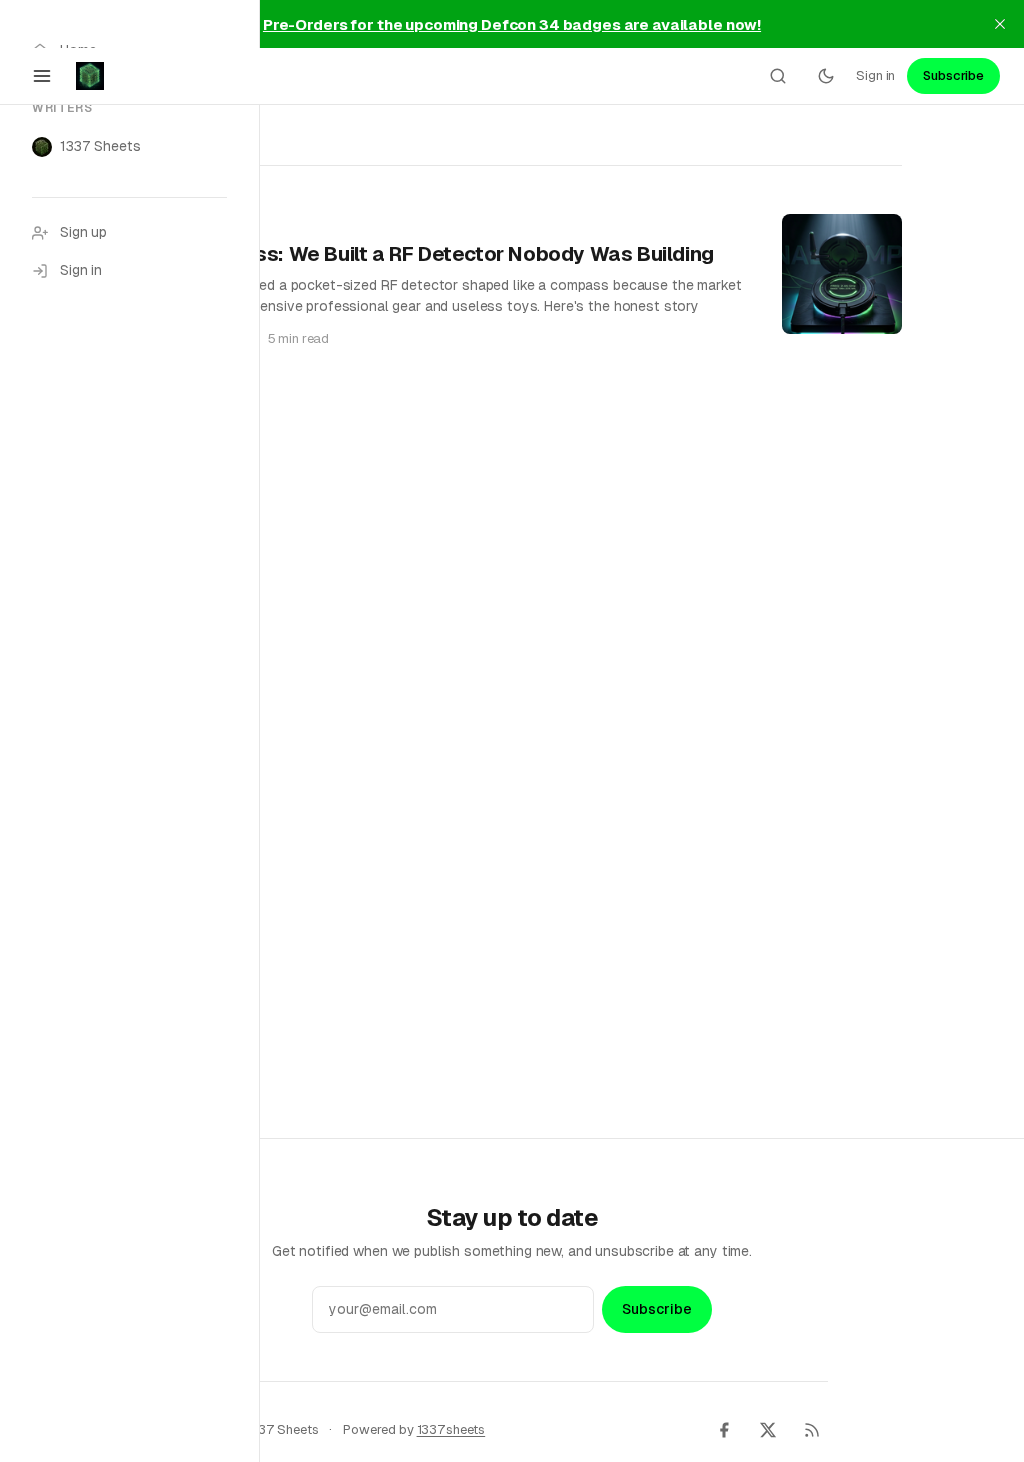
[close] (1000, 24)
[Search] (778, 76)
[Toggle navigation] (42, 76)
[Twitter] (768, 1430)
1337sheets (451, 1429)
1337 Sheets (100, 146)
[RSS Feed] (812, 1430)
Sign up (83, 232)
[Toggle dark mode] (826, 76)
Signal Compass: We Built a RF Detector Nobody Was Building (418, 254)
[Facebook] (724, 1430)
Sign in (875, 75)
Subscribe (953, 75)
